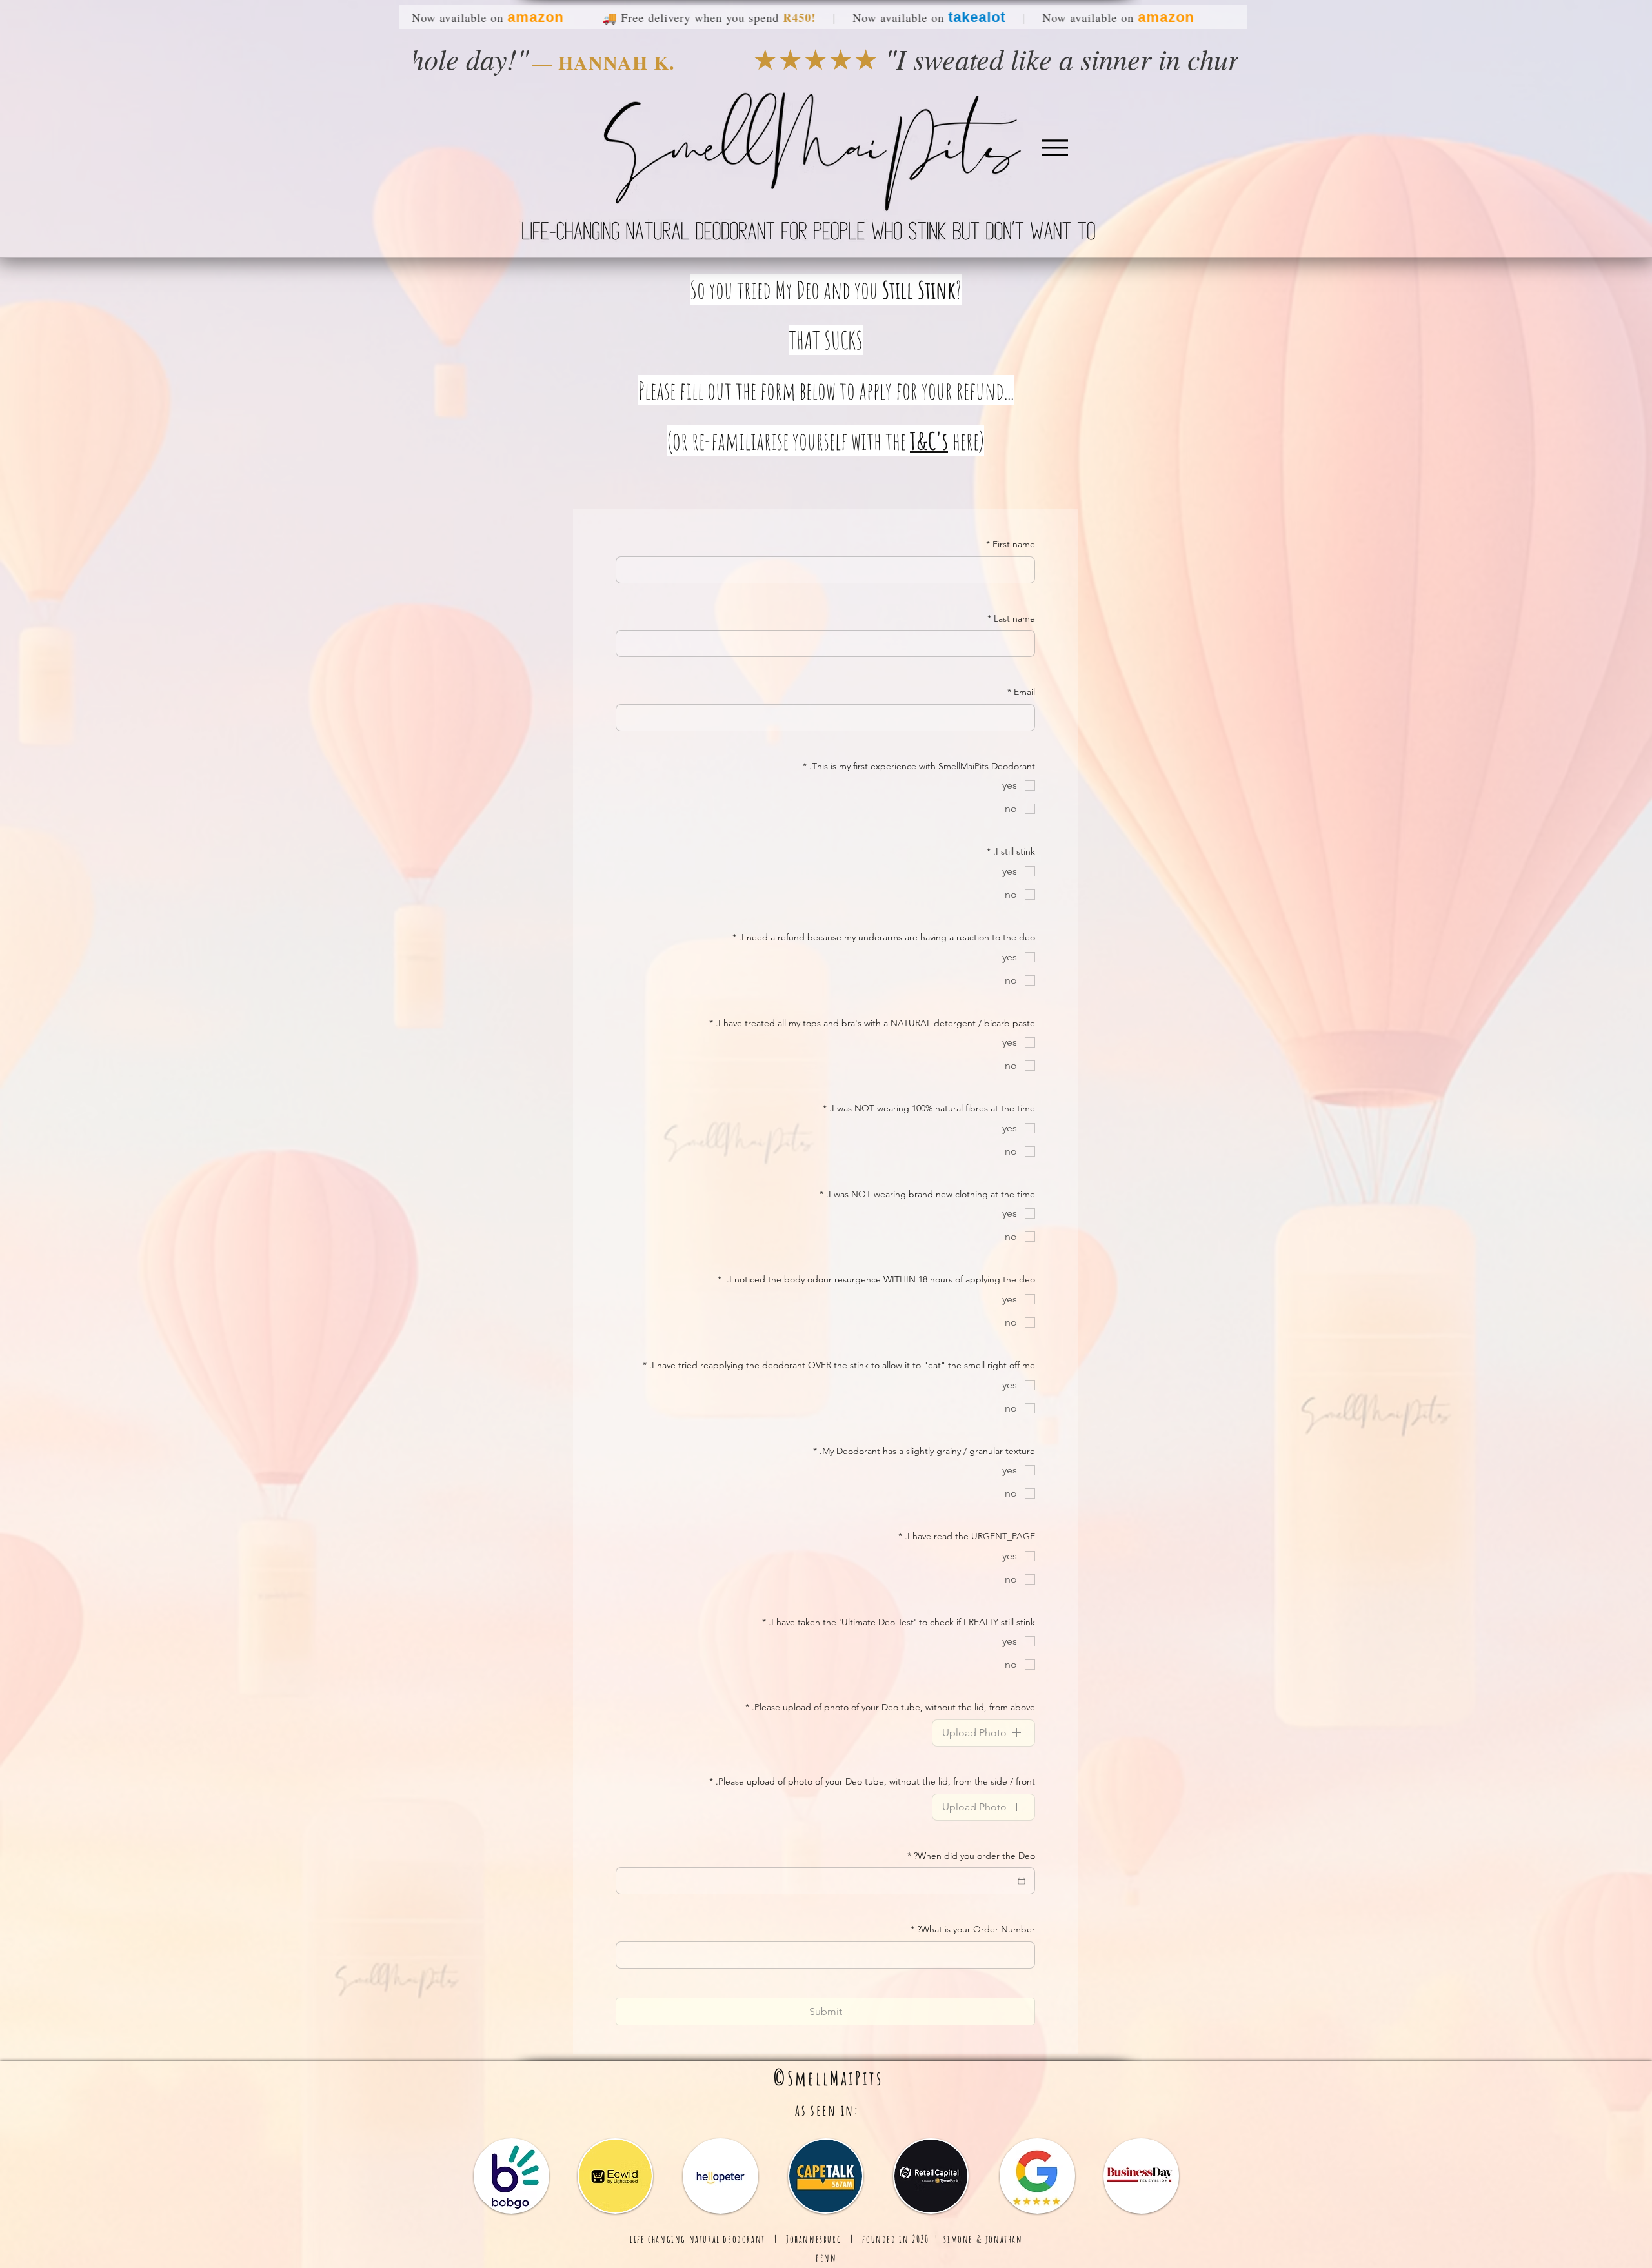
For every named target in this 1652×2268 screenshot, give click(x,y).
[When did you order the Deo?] (1022, 1881)
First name (1011, 544)
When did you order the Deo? (971, 1856)
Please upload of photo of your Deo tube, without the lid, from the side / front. (872, 1781)
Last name (1011, 618)
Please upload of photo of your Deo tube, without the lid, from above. (890, 1707)
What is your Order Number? (973, 1929)
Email (1021, 692)
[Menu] (1055, 147)
